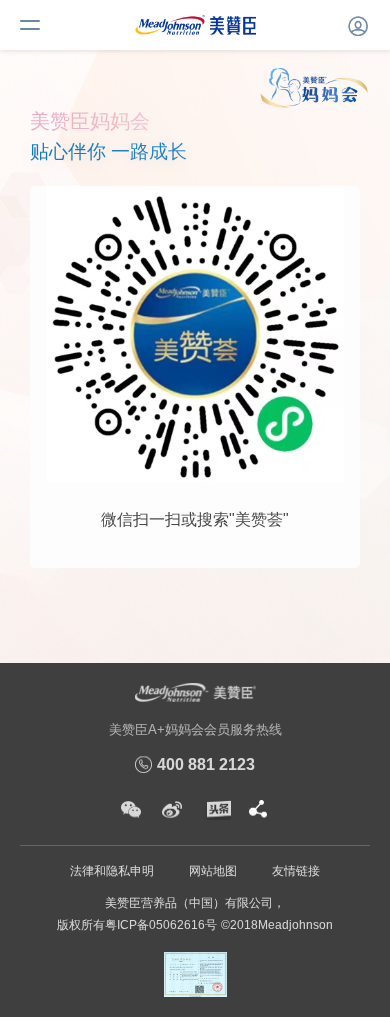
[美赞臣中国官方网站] (195, 24)
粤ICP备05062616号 (161, 925)
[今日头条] (217, 810)
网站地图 (213, 871)
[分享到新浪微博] (172, 810)
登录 (355, 23)
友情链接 (296, 871)
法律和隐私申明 (112, 871)
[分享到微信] (131, 810)
